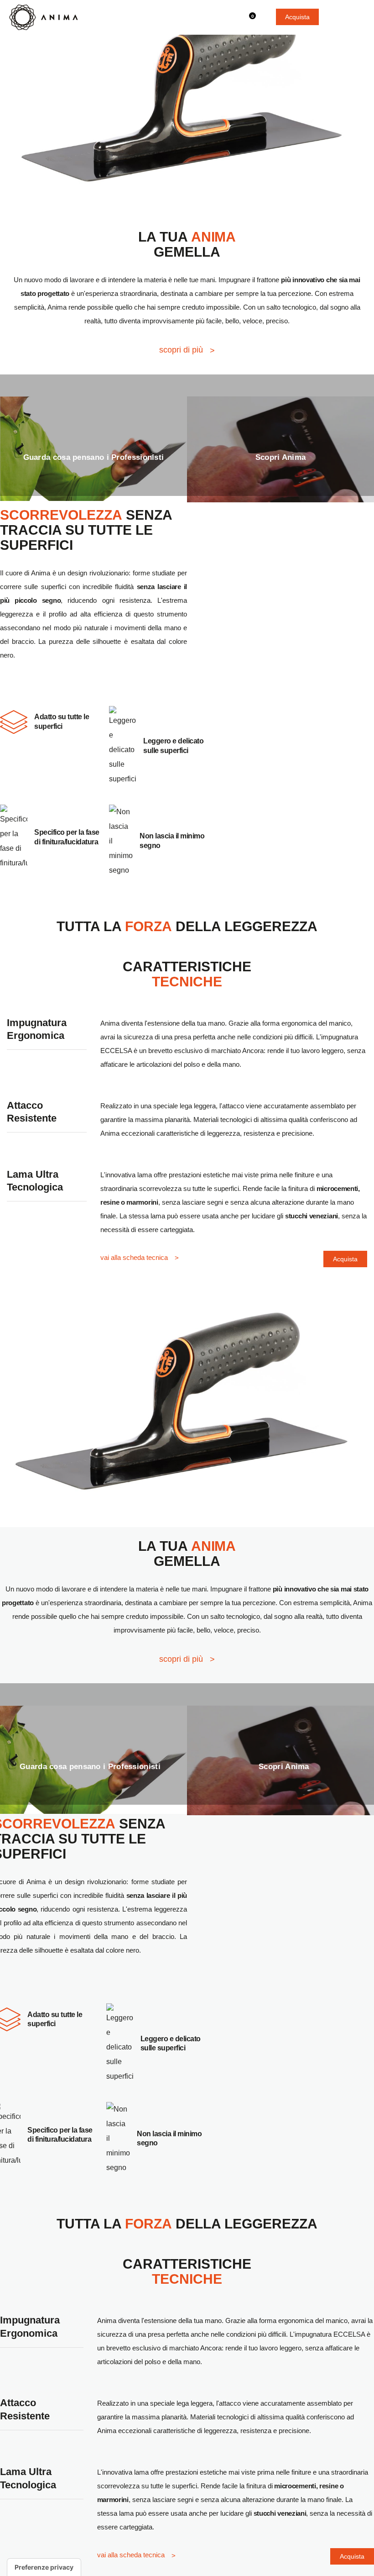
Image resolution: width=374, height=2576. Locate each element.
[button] (358, 16)
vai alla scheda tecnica (134, 1257)
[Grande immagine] (187, 94)
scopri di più (181, 350)
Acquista (297, 17)
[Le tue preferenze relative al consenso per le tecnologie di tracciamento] (44, 2567)
